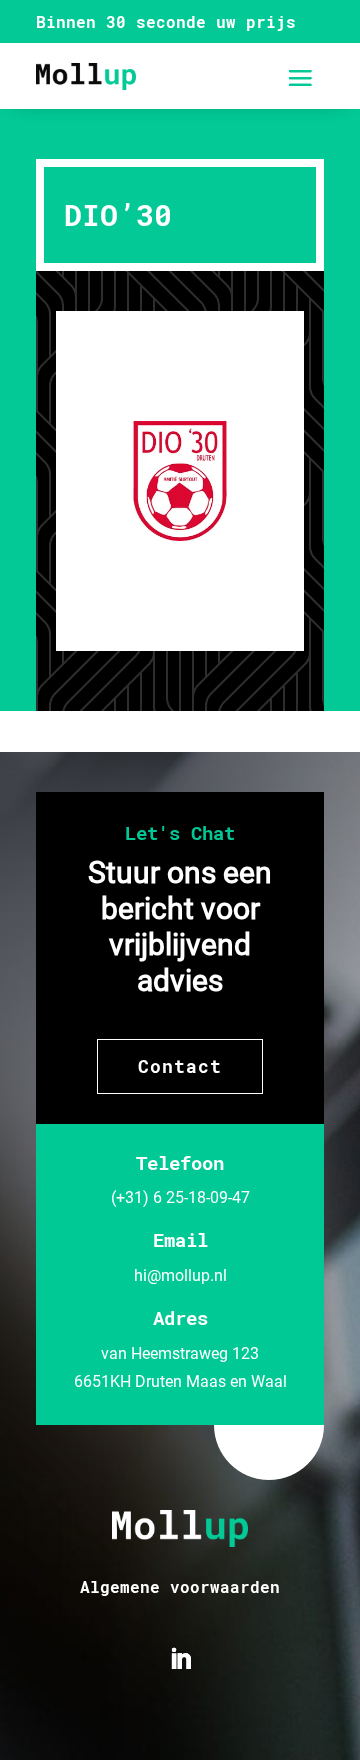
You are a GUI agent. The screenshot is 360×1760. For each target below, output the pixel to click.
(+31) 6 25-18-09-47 (180, 1197)
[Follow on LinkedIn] (180, 1659)
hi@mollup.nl (180, 1275)
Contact (180, 1066)
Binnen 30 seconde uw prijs (166, 21)
